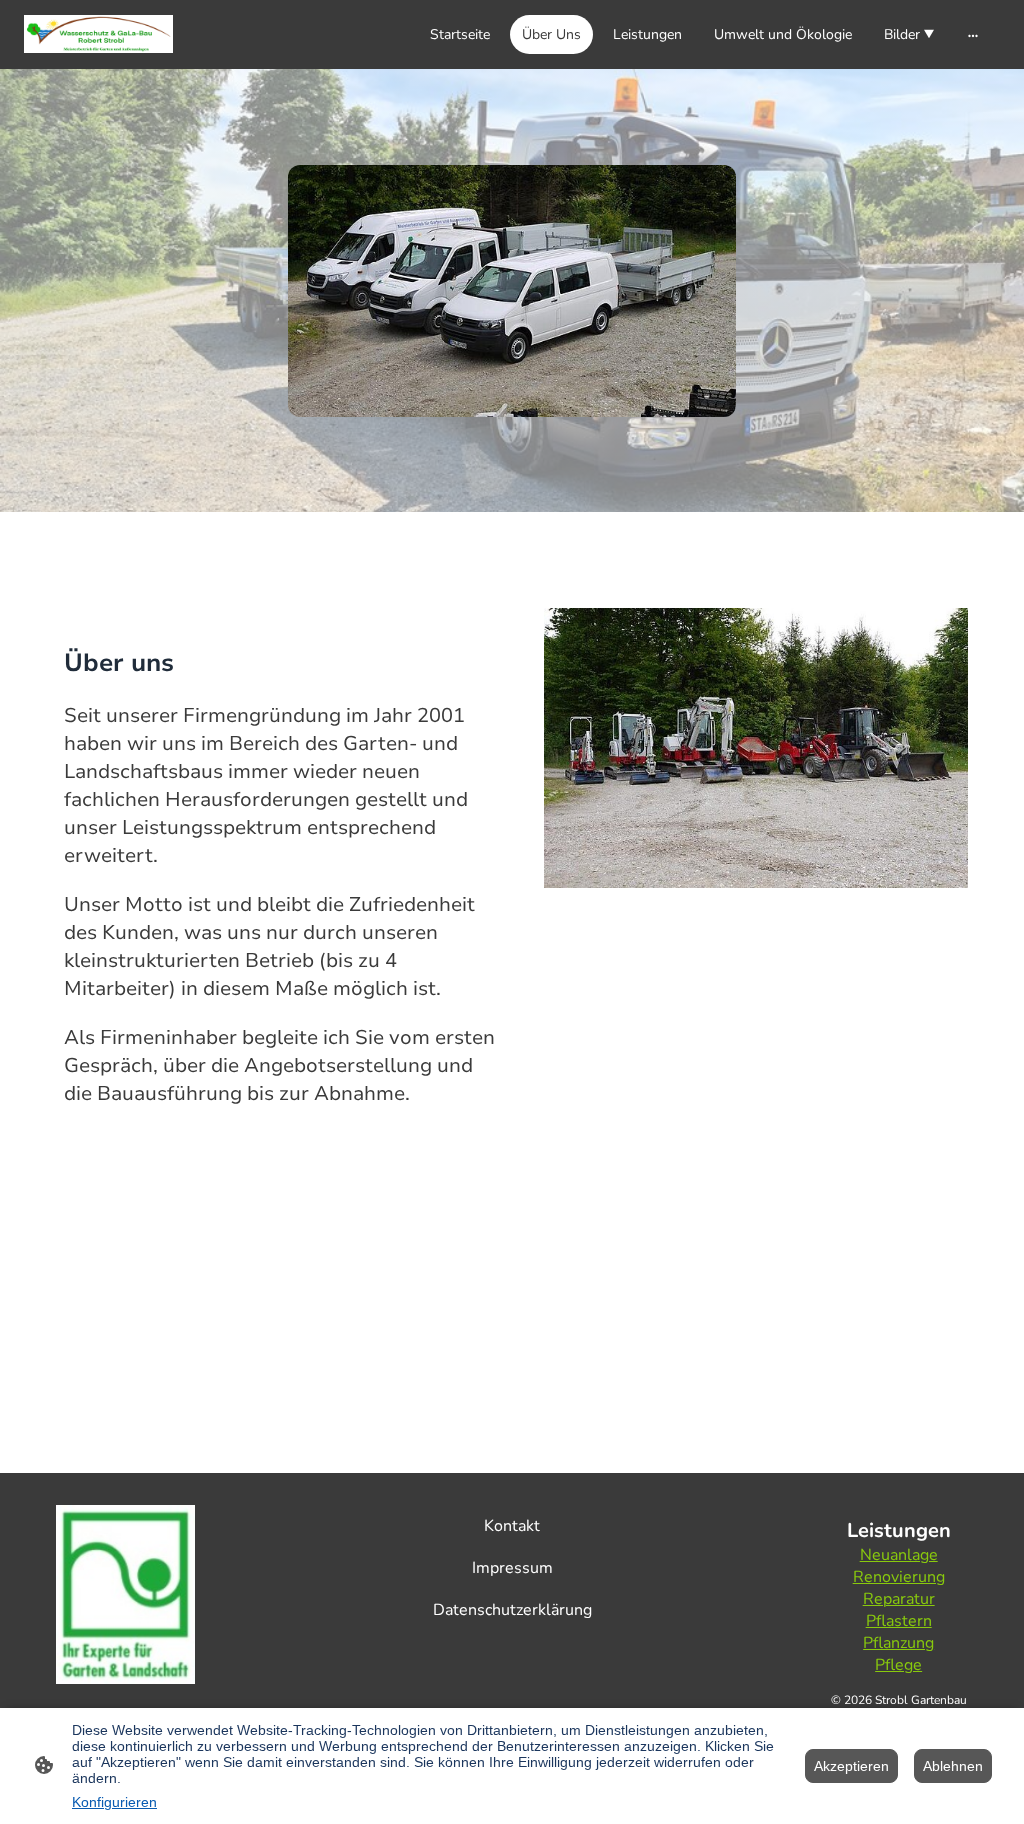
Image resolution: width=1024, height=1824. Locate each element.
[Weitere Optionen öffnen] (973, 34)
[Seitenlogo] (98, 34)
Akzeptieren (851, 1766)
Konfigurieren (114, 1802)
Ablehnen (953, 1766)
